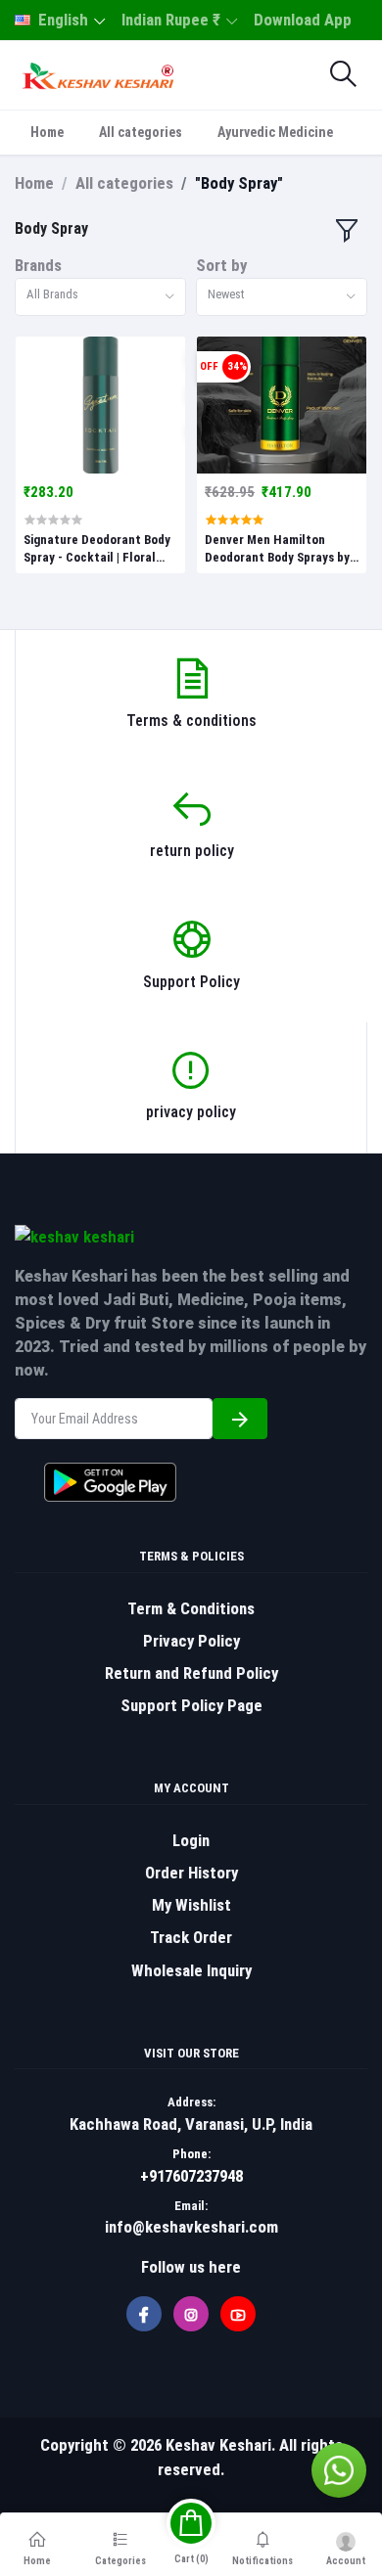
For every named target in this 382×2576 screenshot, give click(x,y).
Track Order (191, 1937)
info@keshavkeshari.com (191, 2227)
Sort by (221, 265)
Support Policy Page (191, 1705)
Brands (38, 265)
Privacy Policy (191, 1641)
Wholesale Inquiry (191, 1970)
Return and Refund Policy (191, 1673)
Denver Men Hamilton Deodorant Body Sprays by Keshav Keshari (277, 549)
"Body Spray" (239, 183)
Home (47, 132)
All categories (141, 132)
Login (191, 1840)
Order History (191, 1873)
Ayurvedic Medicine (275, 132)
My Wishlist (191, 1905)
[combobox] (100, 297)
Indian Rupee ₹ (171, 20)
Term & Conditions (191, 1608)
